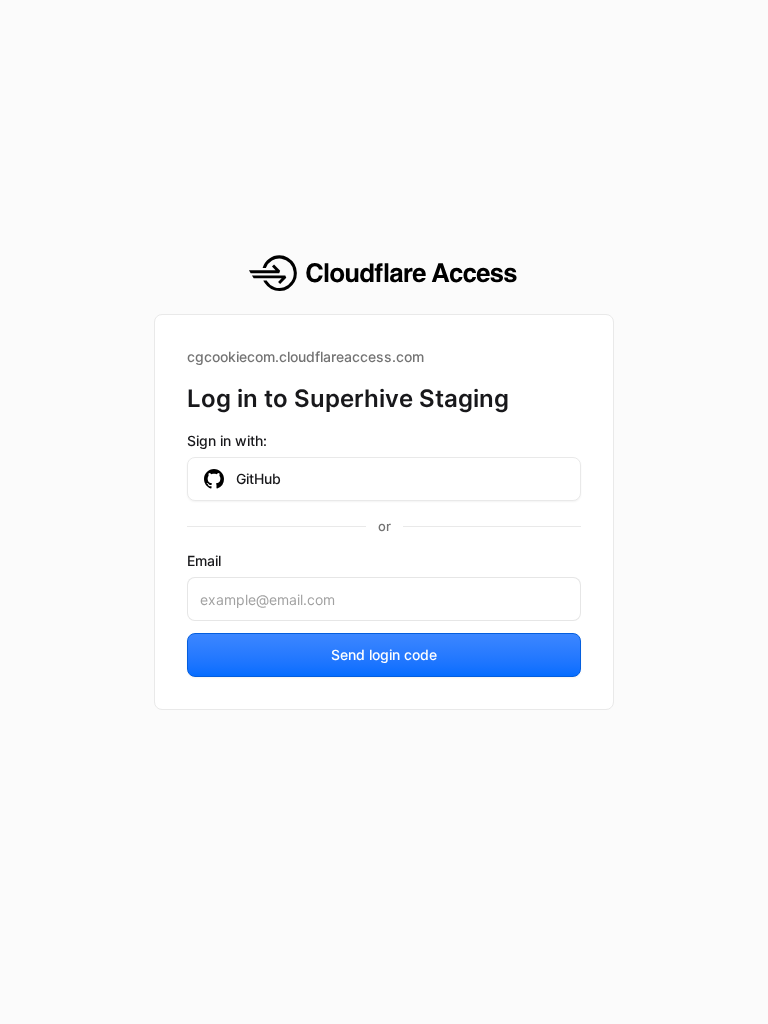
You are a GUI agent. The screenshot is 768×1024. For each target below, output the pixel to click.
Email (204, 560)
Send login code (384, 654)
